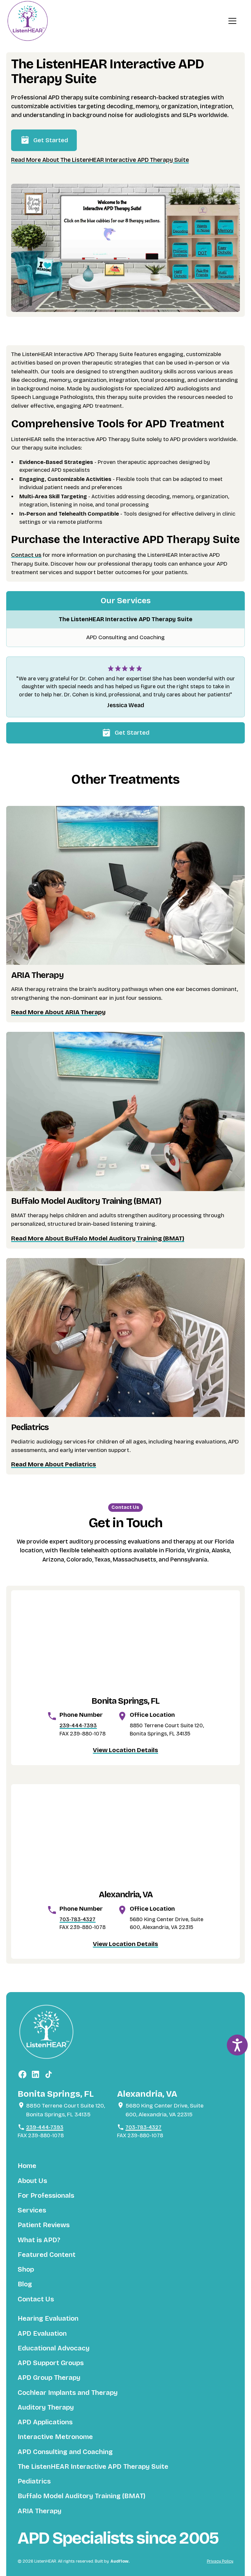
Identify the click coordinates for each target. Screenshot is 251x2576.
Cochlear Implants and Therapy (68, 2393)
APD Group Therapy (49, 2378)
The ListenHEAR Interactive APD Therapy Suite (126, 619)
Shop (26, 2269)
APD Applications (45, 2422)
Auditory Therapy (46, 2407)
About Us (32, 2181)
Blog (25, 2284)
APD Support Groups (51, 2363)
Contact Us (36, 2299)
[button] (232, 21)
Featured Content (47, 2255)
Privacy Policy (220, 2561)
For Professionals (46, 2196)
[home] (27, 21)
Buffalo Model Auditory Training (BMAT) (82, 2496)
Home (27, 2166)
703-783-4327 (77, 1919)
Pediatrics (34, 2481)
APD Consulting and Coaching (125, 637)
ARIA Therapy (40, 2511)
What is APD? (39, 2240)
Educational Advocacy (54, 2348)
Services (32, 2210)
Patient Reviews (44, 2225)
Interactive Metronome (55, 2437)
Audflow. (120, 2561)
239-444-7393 (78, 1725)
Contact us (26, 555)
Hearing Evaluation (48, 2319)
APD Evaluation (42, 2334)
